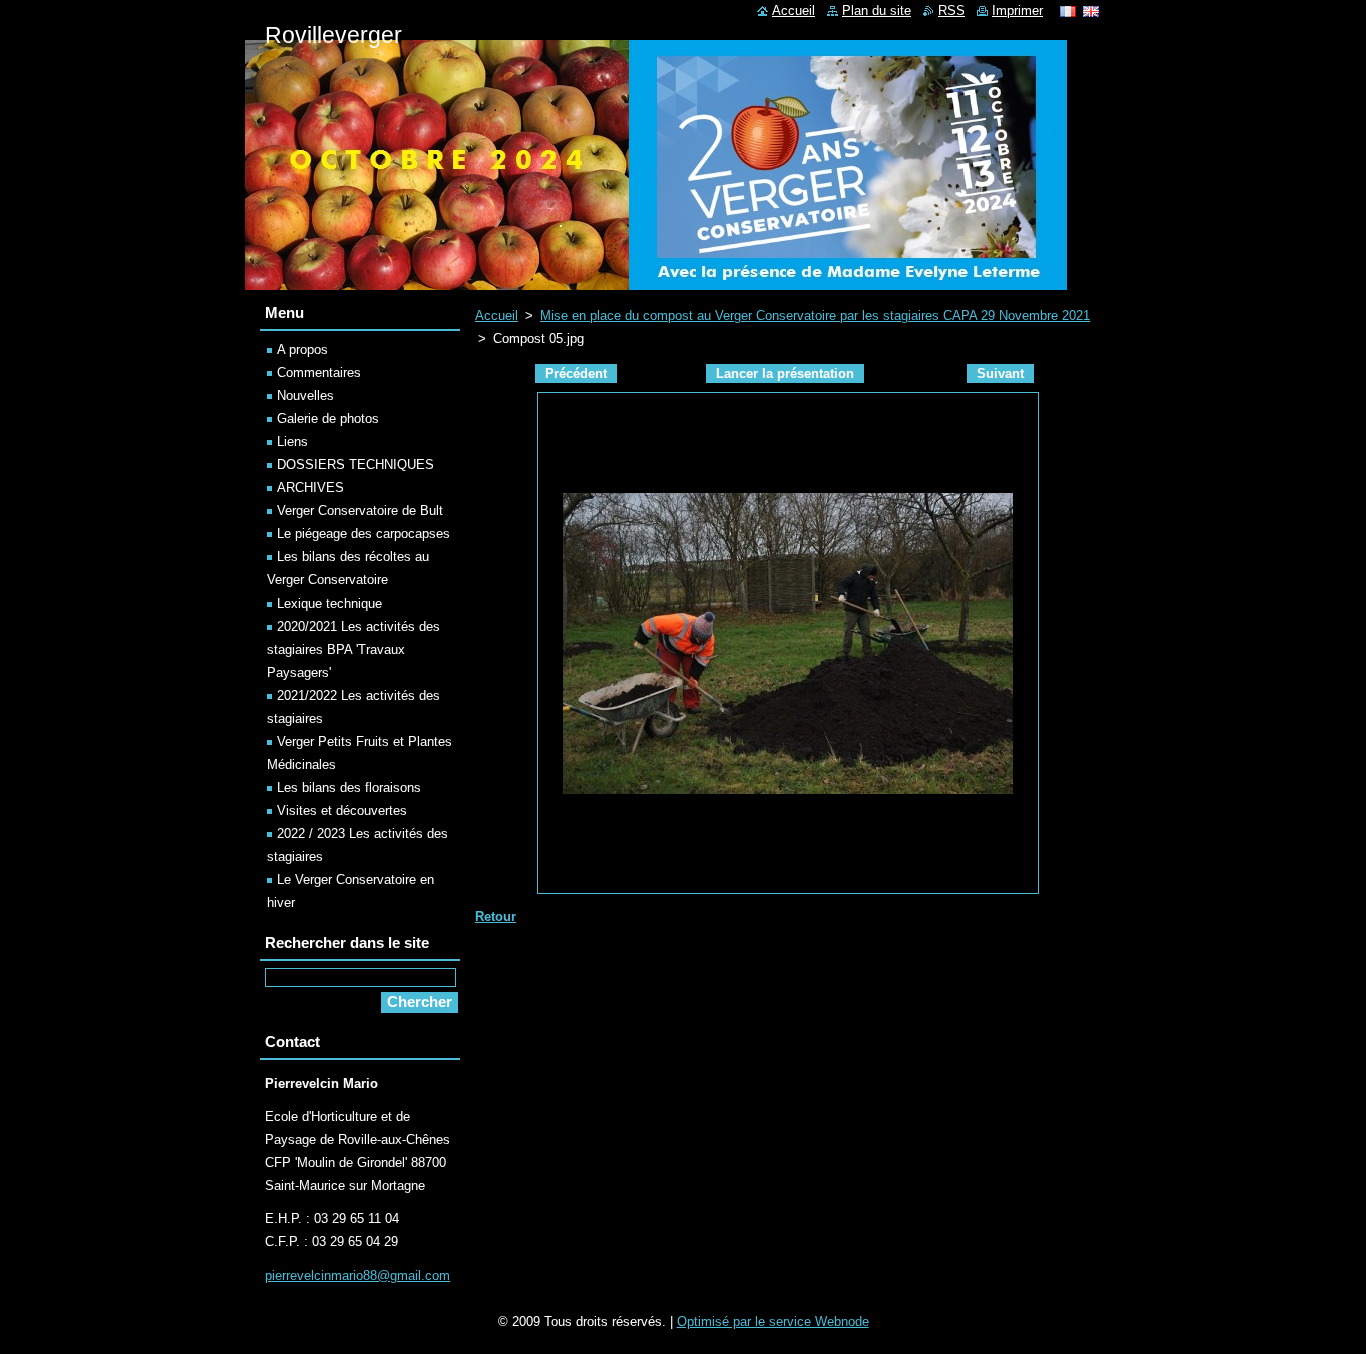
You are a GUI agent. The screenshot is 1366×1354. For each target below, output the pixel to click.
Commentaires (319, 372)
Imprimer (1017, 10)
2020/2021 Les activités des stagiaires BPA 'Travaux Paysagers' (353, 649)
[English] (1091, 11)
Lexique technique (329, 603)
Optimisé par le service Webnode (773, 1321)
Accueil (496, 315)
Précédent (576, 373)
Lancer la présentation (785, 373)
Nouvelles (305, 395)
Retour (495, 916)
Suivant (1000, 373)
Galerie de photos (328, 418)
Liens (292, 441)
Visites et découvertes (342, 810)
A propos (302, 349)
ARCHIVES (310, 487)
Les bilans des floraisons (349, 787)
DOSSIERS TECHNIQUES (355, 464)
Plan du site (876, 10)
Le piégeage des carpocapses (363, 533)
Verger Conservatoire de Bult (360, 510)
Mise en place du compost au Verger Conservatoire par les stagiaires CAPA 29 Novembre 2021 (815, 315)
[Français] (1068, 11)
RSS (951, 10)
